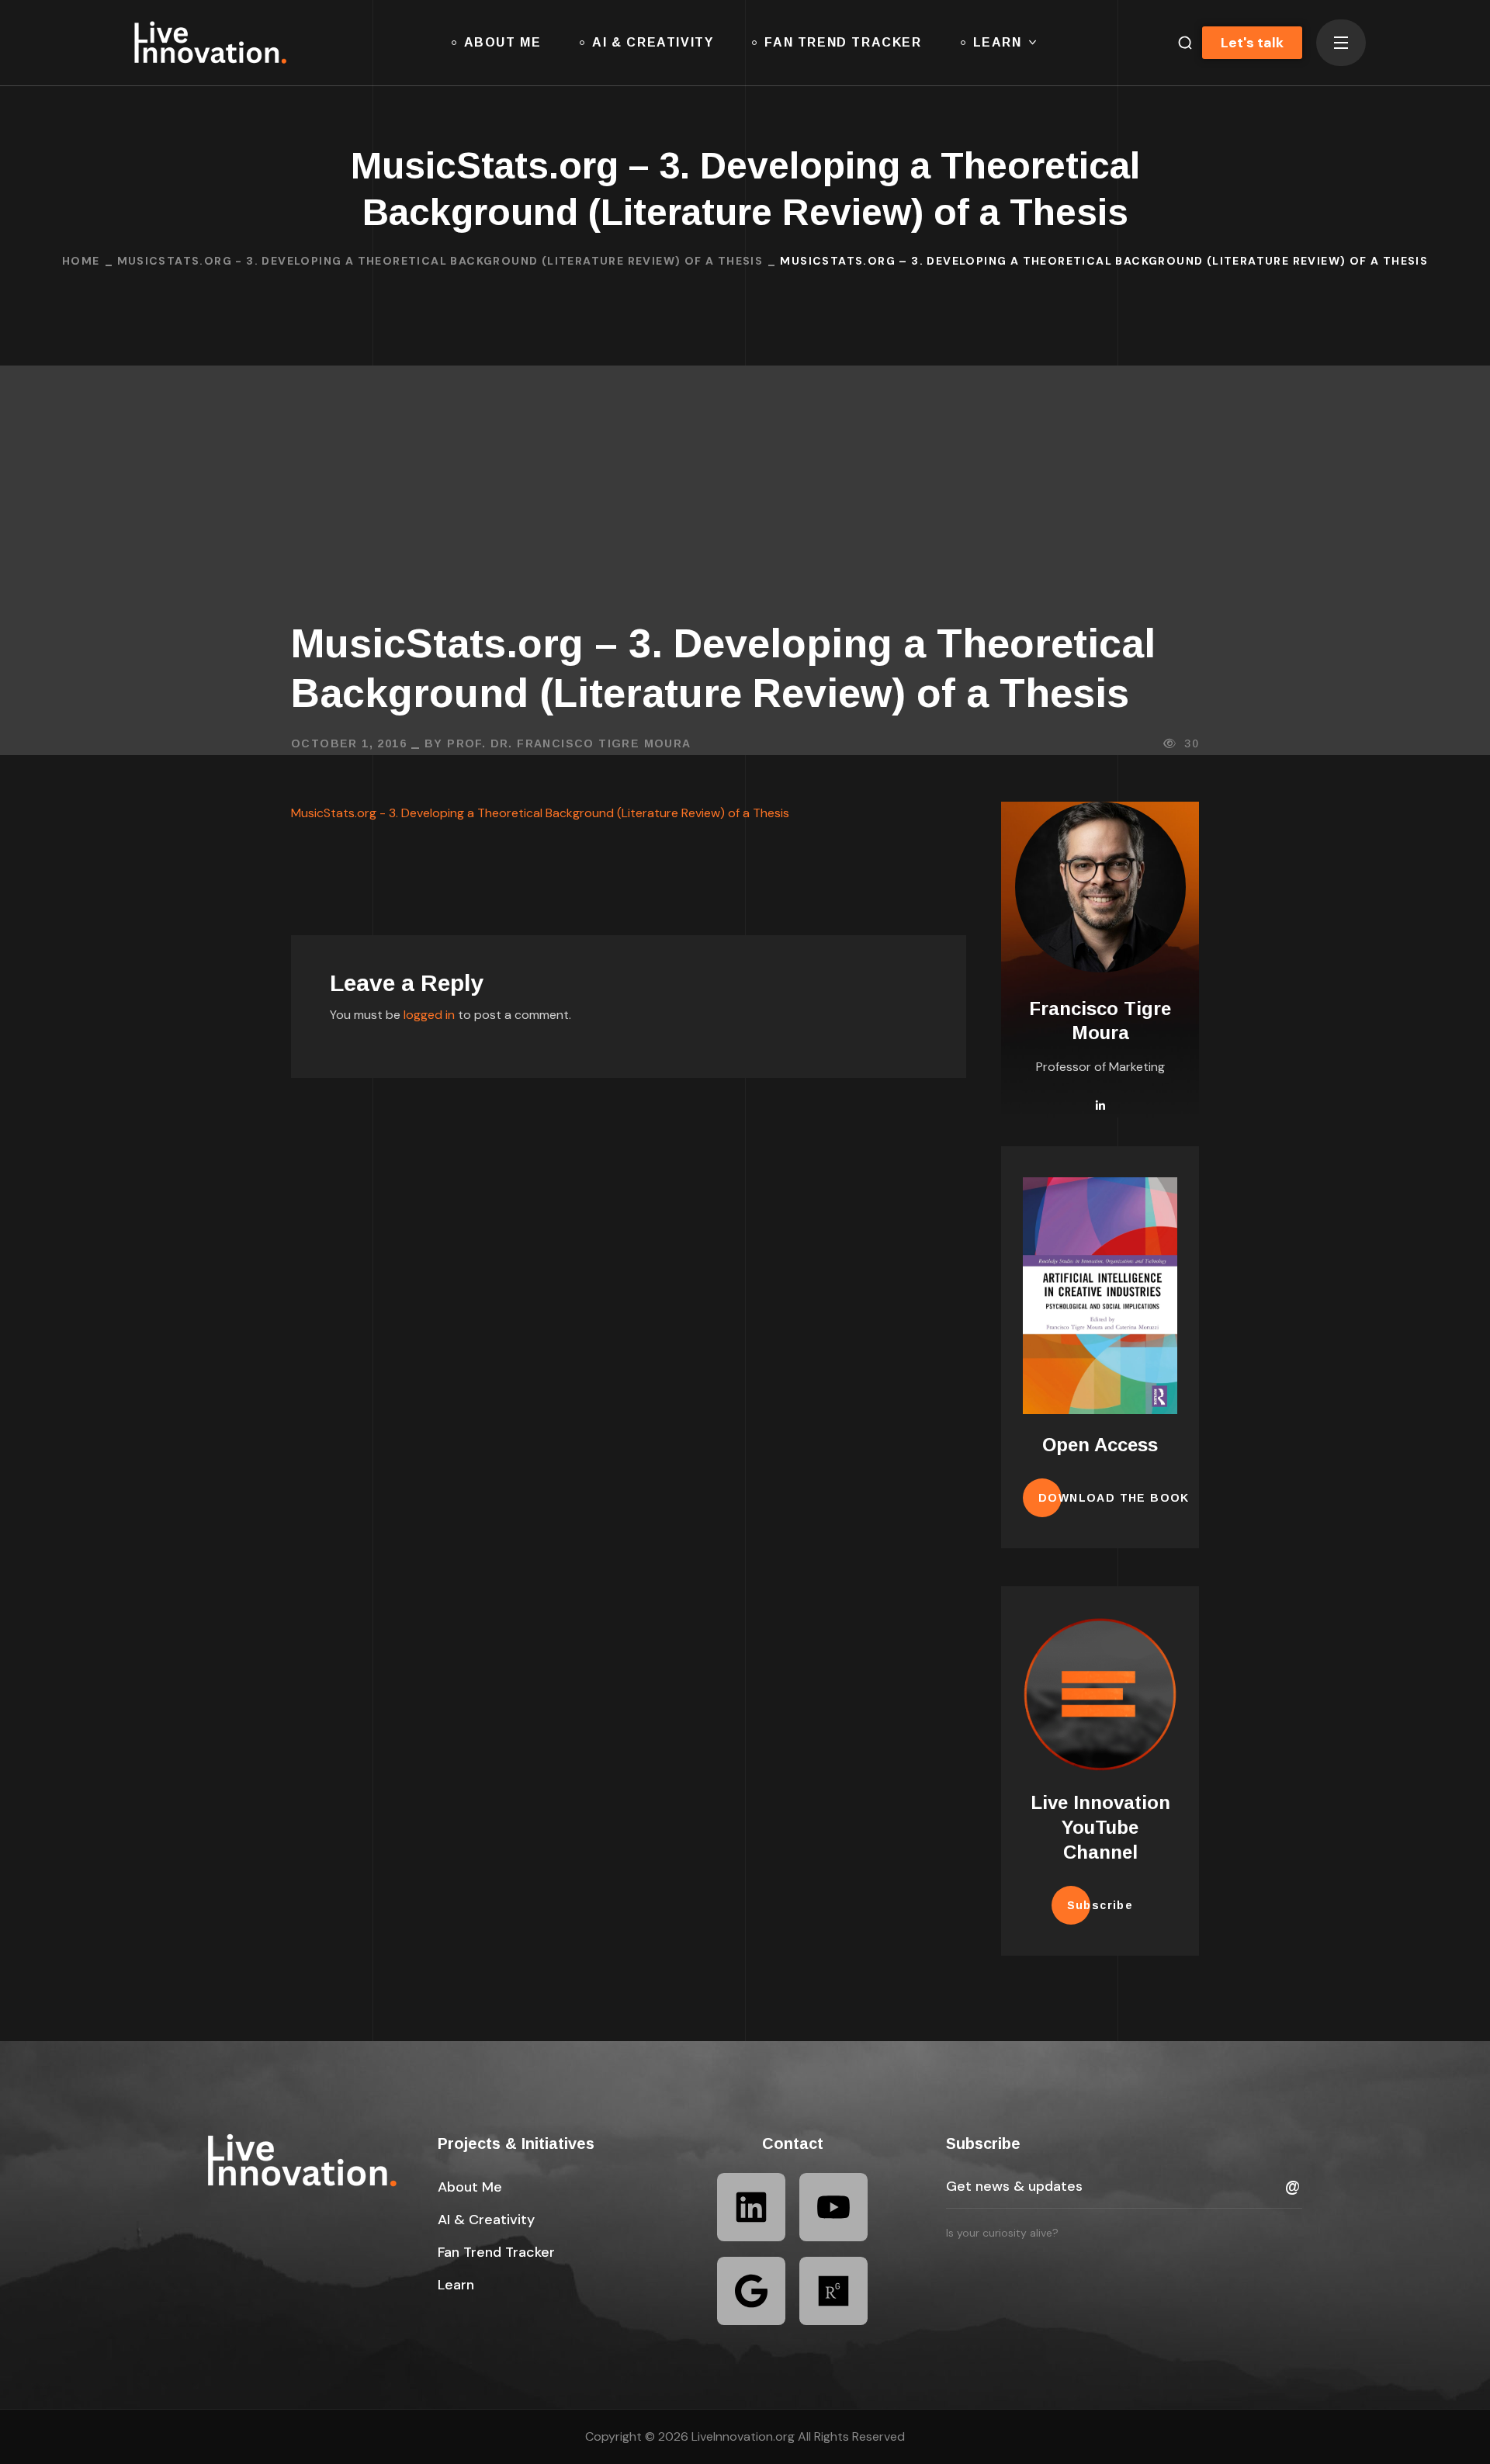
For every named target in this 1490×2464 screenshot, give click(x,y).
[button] (1179, 43)
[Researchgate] (833, 2291)
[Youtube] (833, 2207)
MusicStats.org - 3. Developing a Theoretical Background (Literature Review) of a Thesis (440, 261)
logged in (429, 1015)
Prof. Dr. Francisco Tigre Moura (569, 743)
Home (81, 261)
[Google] (751, 2291)
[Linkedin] (751, 2207)
